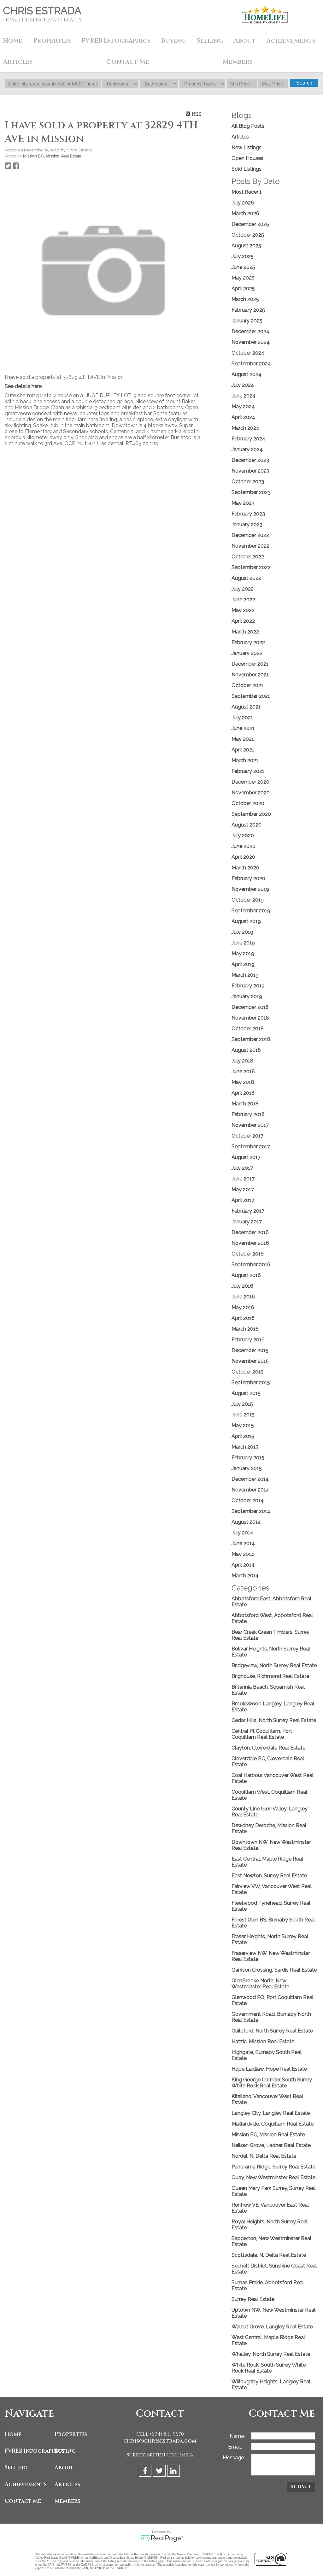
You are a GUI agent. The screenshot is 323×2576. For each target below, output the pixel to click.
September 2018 (251, 1039)
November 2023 (250, 471)
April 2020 (243, 857)
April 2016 (243, 1318)
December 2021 (250, 664)
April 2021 (243, 750)
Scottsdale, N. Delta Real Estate (269, 2255)
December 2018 (250, 1007)
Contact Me (128, 62)
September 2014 (251, 1511)
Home (13, 41)
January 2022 (247, 653)
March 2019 (245, 975)
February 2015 (248, 1458)
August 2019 (246, 921)
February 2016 (248, 1340)
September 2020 (251, 814)
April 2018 (243, 1093)
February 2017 (248, 1211)
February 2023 (248, 514)
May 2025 (243, 278)
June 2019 (243, 943)
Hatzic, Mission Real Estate (263, 2041)
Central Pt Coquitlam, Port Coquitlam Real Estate (262, 1734)
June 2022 (243, 600)
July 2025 (243, 256)
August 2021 (246, 707)
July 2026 (243, 203)
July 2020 (243, 835)
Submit (301, 2487)
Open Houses (247, 158)
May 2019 (243, 953)
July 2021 (242, 718)
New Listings (247, 147)
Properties (71, 2434)
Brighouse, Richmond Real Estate (270, 1676)
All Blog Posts (248, 126)
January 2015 (247, 1468)
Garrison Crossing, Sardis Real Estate (274, 1970)
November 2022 (250, 546)
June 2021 (243, 728)
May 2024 (243, 406)
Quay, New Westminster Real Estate (273, 2177)
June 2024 (244, 396)
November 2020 (251, 793)
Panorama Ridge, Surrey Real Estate (273, 2167)
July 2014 (242, 1533)
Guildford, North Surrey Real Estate (272, 2031)
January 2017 (247, 1222)
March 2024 (245, 428)
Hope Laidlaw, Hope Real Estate (269, 2069)
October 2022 (248, 557)
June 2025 (243, 267)
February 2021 (248, 771)
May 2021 (243, 739)
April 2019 (243, 964)
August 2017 (246, 1157)
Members (68, 2501)
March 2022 (245, 632)
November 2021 (250, 675)
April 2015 (243, 1436)
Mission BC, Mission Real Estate (52, 156)
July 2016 (242, 1286)
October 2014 (248, 1500)
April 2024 (243, 417)
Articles (240, 137)
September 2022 (251, 567)
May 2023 (243, 503)
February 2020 (248, 878)
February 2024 (248, 439)
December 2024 (250, 331)
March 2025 (245, 299)
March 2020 (245, 868)
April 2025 (243, 288)
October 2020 (248, 803)
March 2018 (245, 1104)
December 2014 (250, 1479)
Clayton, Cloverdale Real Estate (268, 1748)
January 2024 (247, 449)
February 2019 (248, 986)
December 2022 (250, 535)
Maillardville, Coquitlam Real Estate (273, 2124)
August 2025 (246, 246)
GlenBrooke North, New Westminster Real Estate (260, 1984)
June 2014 (243, 1543)
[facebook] (146, 2472)
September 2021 (251, 696)
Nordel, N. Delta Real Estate (264, 2156)
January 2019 (247, 996)
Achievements (291, 41)
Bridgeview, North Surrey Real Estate (274, 1665)
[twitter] (160, 2472)
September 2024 (251, 364)
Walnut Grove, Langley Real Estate (272, 2327)
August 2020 (247, 825)
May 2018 (243, 1082)
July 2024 (243, 385)
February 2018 (248, 1114)
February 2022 (248, 642)
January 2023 (247, 524)
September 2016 (251, 1264)
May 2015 (243, 1425)
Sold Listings (247, 169)
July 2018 (242, 1061)
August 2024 (247, 374)
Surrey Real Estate (253, 2299)
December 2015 (250, 1350)
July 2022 (243, 589)
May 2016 (243, 1307)
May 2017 (243, 1189)
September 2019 (251, 911)
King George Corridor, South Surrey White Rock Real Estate (272, 2083)
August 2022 (246, 578)
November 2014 (250, 1490)
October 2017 (247, 1136)
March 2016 (245, 1329)
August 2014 (246, 1522)
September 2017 (251, 1147)
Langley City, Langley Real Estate (271, 2113)
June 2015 (243, 1415)
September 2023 (251, 492)
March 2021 (245, 760)
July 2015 (242, 1404)
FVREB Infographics (116, 41)
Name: (237, 2436)
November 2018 (250, 1018)
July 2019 (242, 932)
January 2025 (247, 321)
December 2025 (250, 224)
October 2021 (247, 685)
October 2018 (248, 1029)
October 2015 (247, 1372)
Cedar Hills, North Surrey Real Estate (274, 1720)
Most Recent (247, 192)
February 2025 (248, 310)
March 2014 (245, 1576)
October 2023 (248, 482)
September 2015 (251, 1382)
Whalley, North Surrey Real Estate (271, 2354)
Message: (234, 2458)
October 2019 (248, 900)
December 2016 (250, 1232)
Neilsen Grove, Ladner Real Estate (271, 2145)
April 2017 (243, 1200)
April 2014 (243, 1565)
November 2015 (250, 1361)
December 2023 (250, 460)
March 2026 (245, 213)
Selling (16, 2468)
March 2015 (245, 1447)
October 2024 (248, 353)
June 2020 (244, 846)
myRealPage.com (162, 2538)
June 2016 (243, 1297)
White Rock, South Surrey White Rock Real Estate (269, 2368)
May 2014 (243, 1554)
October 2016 (248, 1254)
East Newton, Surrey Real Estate (269, 1876)
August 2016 (246, 1275)
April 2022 (243, 621)
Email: (236, 2447)
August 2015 (246, 1393)
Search (304, 83)
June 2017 (243, 1179)
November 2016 (250, 1243)
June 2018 (243, 1071)
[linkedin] (174, 2472)
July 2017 (242, 1168)
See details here (23, 386)
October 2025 (248, 235)
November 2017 (250, 1125)
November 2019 (250, 889)
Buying (65, 2451)
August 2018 (246, 1050)
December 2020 (250, 782)
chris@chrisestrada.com (160, 2441)
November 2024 (251, 342)
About (64, 2468)
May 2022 (243, 610)
